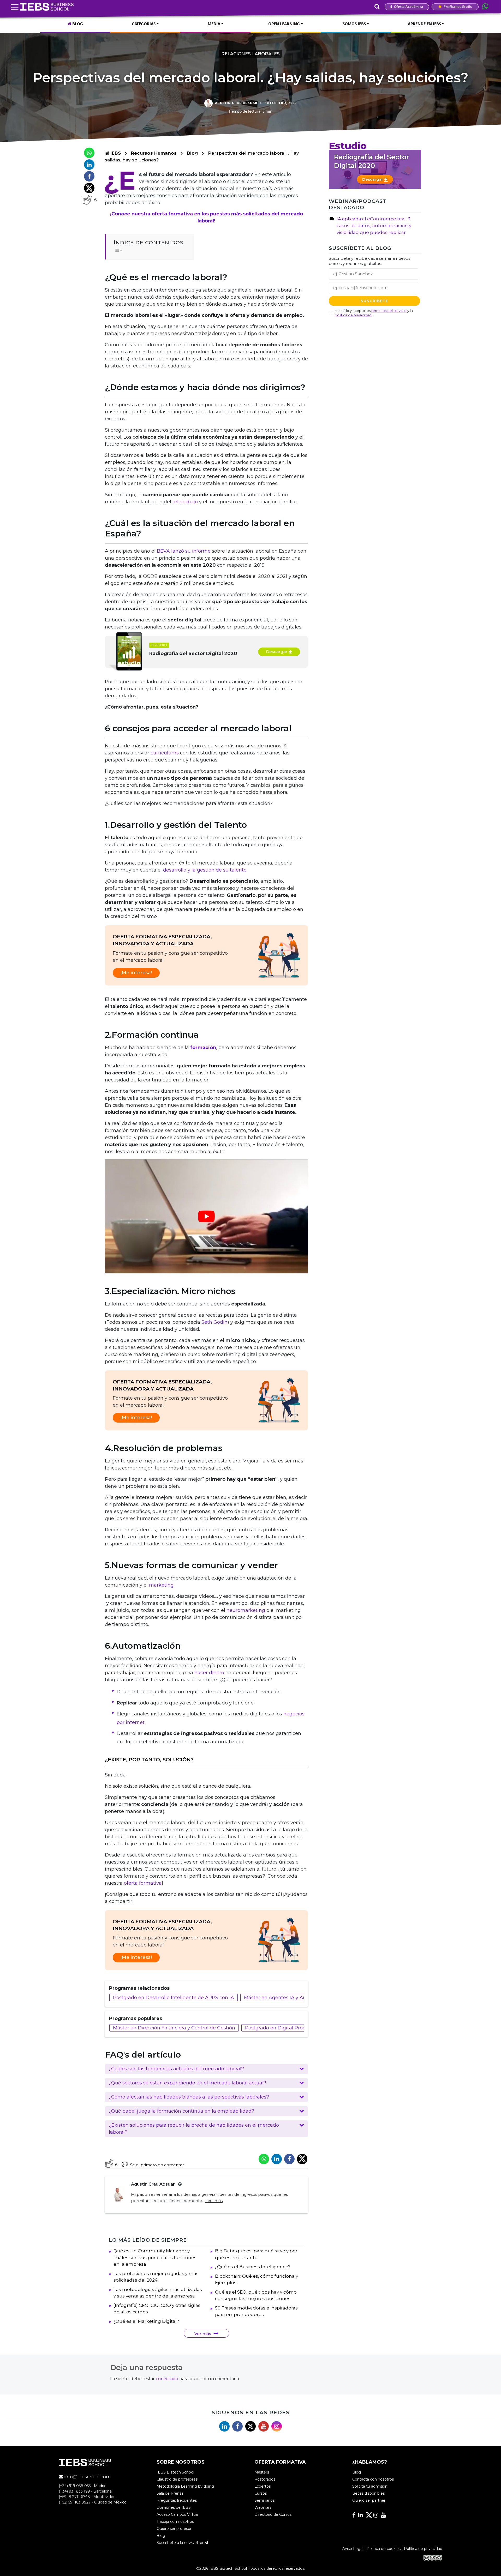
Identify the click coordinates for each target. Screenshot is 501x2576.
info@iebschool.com (87, 2477)
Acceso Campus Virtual (178, 2514)
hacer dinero (209, 1673)
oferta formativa (143, 1883)
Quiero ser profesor (174, 2529)
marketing (161, 1585)
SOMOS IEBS (354, 24)
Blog (192, 153)
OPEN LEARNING (284, 24)
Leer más (214, 2201)
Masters (262, 2472)
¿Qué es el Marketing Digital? (146, 2321)
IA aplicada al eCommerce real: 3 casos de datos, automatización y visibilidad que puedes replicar (374, 226)
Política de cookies (384, 2549)
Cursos (261, 2493)
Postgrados (265, 2479)
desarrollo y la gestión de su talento (205, 870)
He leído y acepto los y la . (374, 313)
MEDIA (214, 24)
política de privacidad (353, 315)
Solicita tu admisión (370, 2486)
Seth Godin (214, 1322)
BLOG (77, 24)
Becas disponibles (368, 2493)
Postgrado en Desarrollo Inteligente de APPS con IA (174, 1998)
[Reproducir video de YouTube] (206, 1216)
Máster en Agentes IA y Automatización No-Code (302, 1998)
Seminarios (264, 2500)
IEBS (115, 153)
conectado (167, 2379)
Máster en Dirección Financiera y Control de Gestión (174, 2028)
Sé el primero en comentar (157, 2165)
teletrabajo (185, 502)
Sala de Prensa (170, 2493)
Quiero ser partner (369, 2500)
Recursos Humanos (154, 153)
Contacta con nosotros (373, 2479)
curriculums (165, 753)
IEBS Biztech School (175, 2472)
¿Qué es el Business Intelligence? (253, 2267)
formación (203, 1048)
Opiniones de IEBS (174, 2507)
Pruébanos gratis (457, 7)
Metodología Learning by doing (185, 2486)
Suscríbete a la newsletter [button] (181, 2543)
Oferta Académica (408, 7)
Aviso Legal (353, 2549)
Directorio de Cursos (273, 2514)
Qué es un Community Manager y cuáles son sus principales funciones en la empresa (155, 2257)
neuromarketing (246, 1610)
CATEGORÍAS (144, 24)
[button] (206, 2069)
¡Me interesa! (136, 973)
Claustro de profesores (177, 2479)
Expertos (263, 2486)
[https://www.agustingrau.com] (179, 2184)
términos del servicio (389, 311)
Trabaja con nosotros (175, 2521)
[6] (87, 200)
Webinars (263, 2507)
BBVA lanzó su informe (184, 551)
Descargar (277, 652)
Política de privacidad (423, 2549)
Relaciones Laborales (250, 54)
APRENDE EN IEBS (424, 24)
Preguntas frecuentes (177, 2500)
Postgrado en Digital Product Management (296, 2028)
